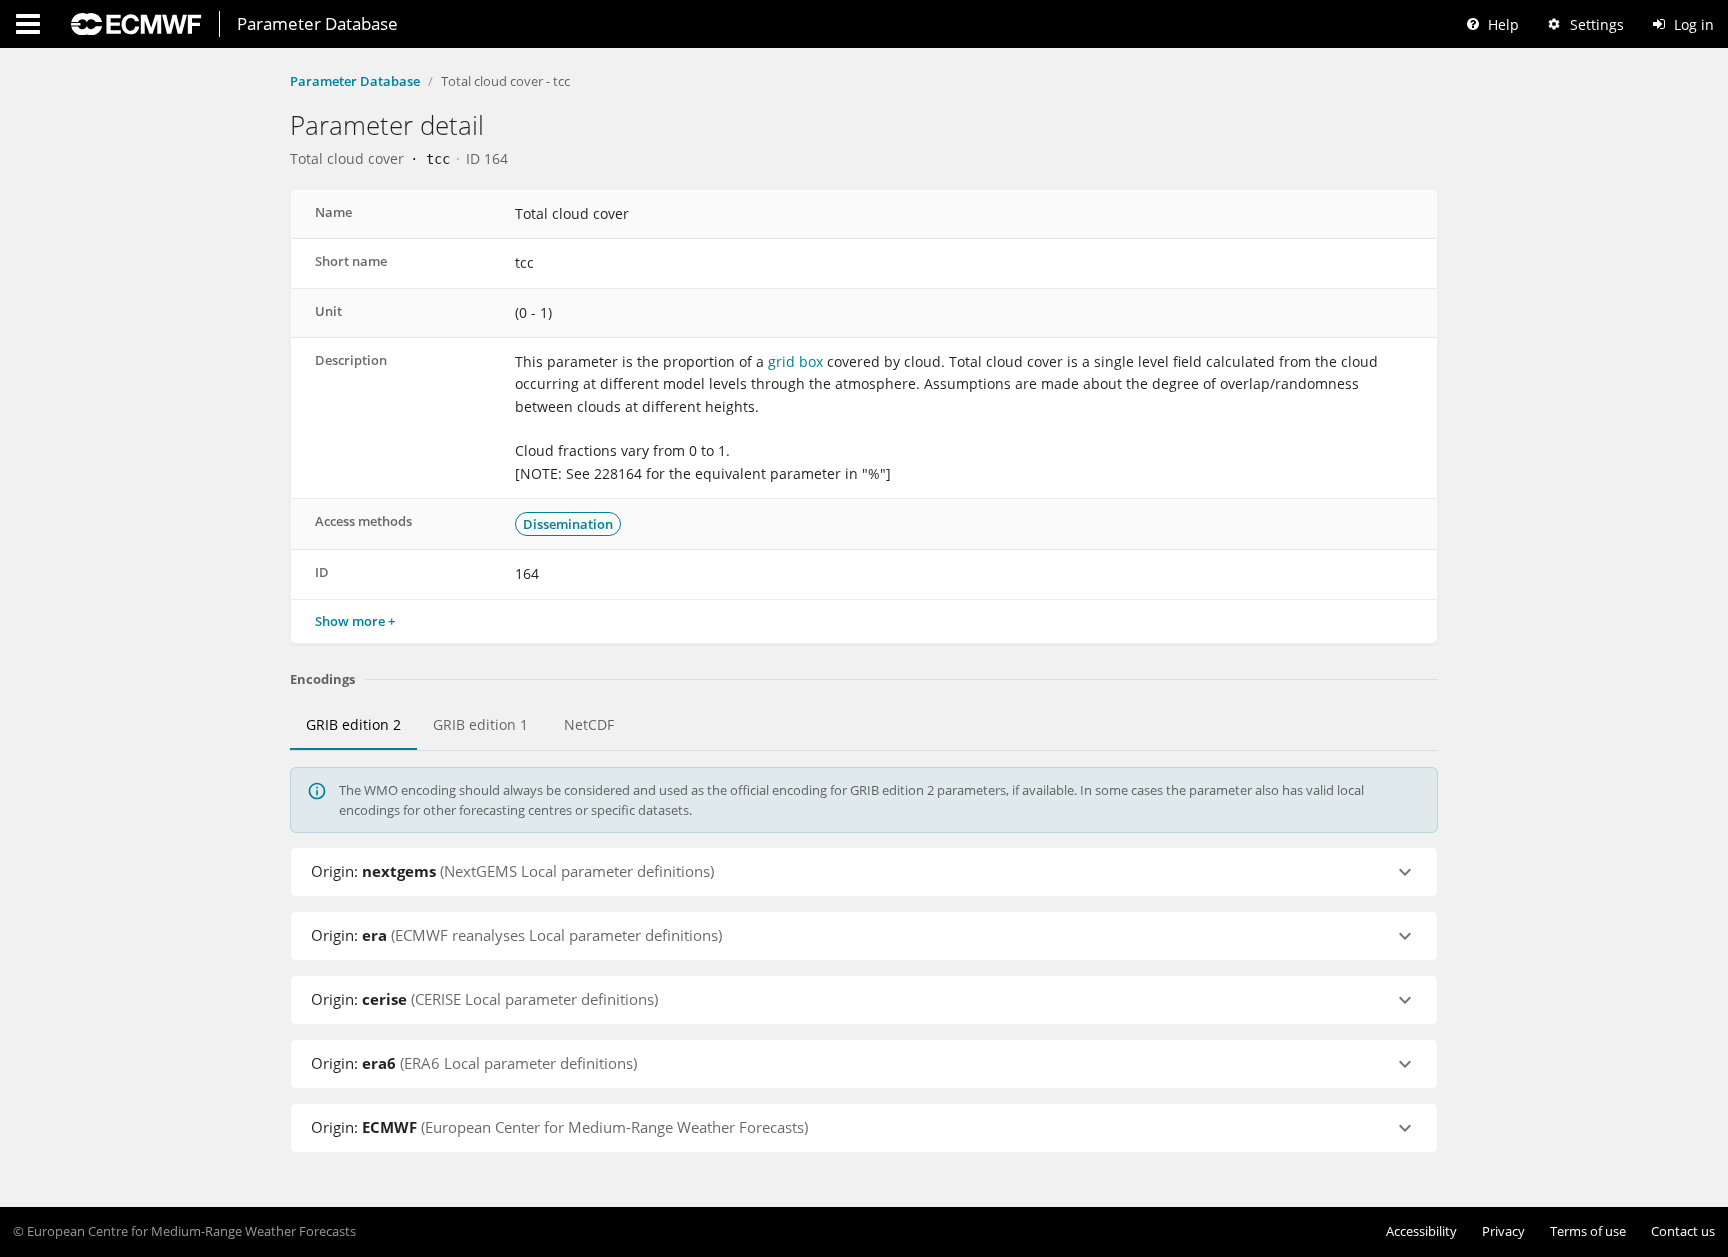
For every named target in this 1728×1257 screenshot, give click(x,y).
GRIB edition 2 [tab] (353, 725)
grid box (793, 361)
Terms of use (1588, 1231)
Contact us (1683, 1231)
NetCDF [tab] (589, 725)
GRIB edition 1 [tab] (480, 725)
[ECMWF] (136, 24)
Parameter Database (355, 81)
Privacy (1503, 1231)
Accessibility (1421, 1231)
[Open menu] (28, 24)
